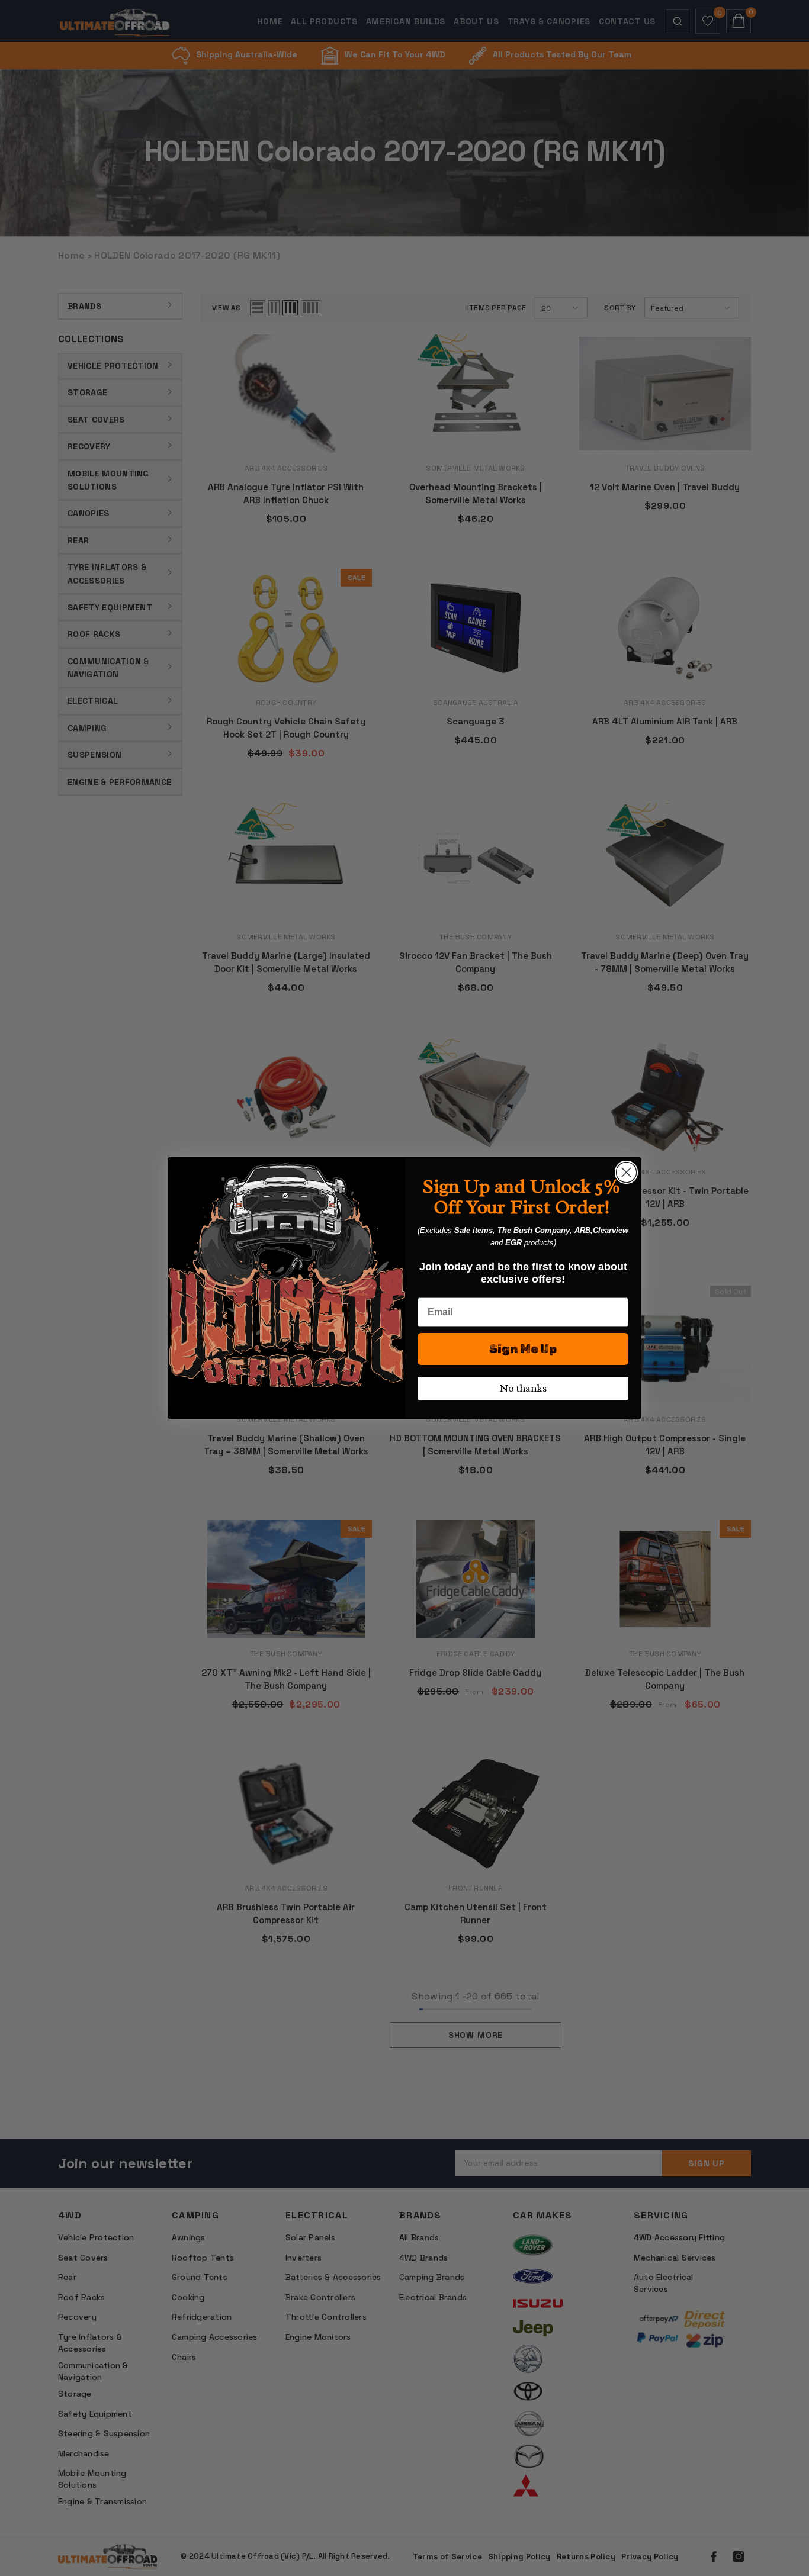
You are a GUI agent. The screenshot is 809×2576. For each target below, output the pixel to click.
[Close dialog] (626, 1172)
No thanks (523, 1388)
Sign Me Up (523, 1349)
